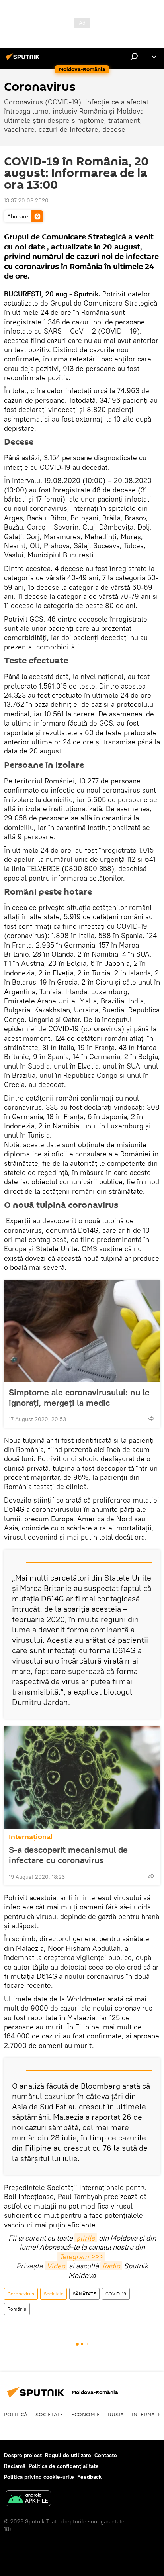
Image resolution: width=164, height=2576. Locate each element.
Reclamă (15, 2466)
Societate (54, 2294)
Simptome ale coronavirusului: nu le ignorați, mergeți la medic (79, 1397)
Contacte (106, 2455)
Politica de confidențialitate (64, 2466)
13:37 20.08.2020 (26, 200)
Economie (86, 2414)
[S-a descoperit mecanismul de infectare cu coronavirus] (82, 1777)
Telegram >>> (81, 2257)
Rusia (116, 2414)
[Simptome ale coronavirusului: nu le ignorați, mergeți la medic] (82, 1331)
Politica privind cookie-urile (39, 2477)
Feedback (89, 2477)
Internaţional (31, 1837)
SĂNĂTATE (84, 2294)
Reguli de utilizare (68, 2455)
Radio (111, 2266)
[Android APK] (28, 2499)
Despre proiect (23, 2455)
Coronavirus (21, 2294)
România (17, 2309)
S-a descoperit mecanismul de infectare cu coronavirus (68, 1855)
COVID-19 (116, 2294)
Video (56, 2266)
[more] (151, 1418)
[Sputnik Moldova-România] (24, 60)
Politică (16, 2414)
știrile (86, 2238)
